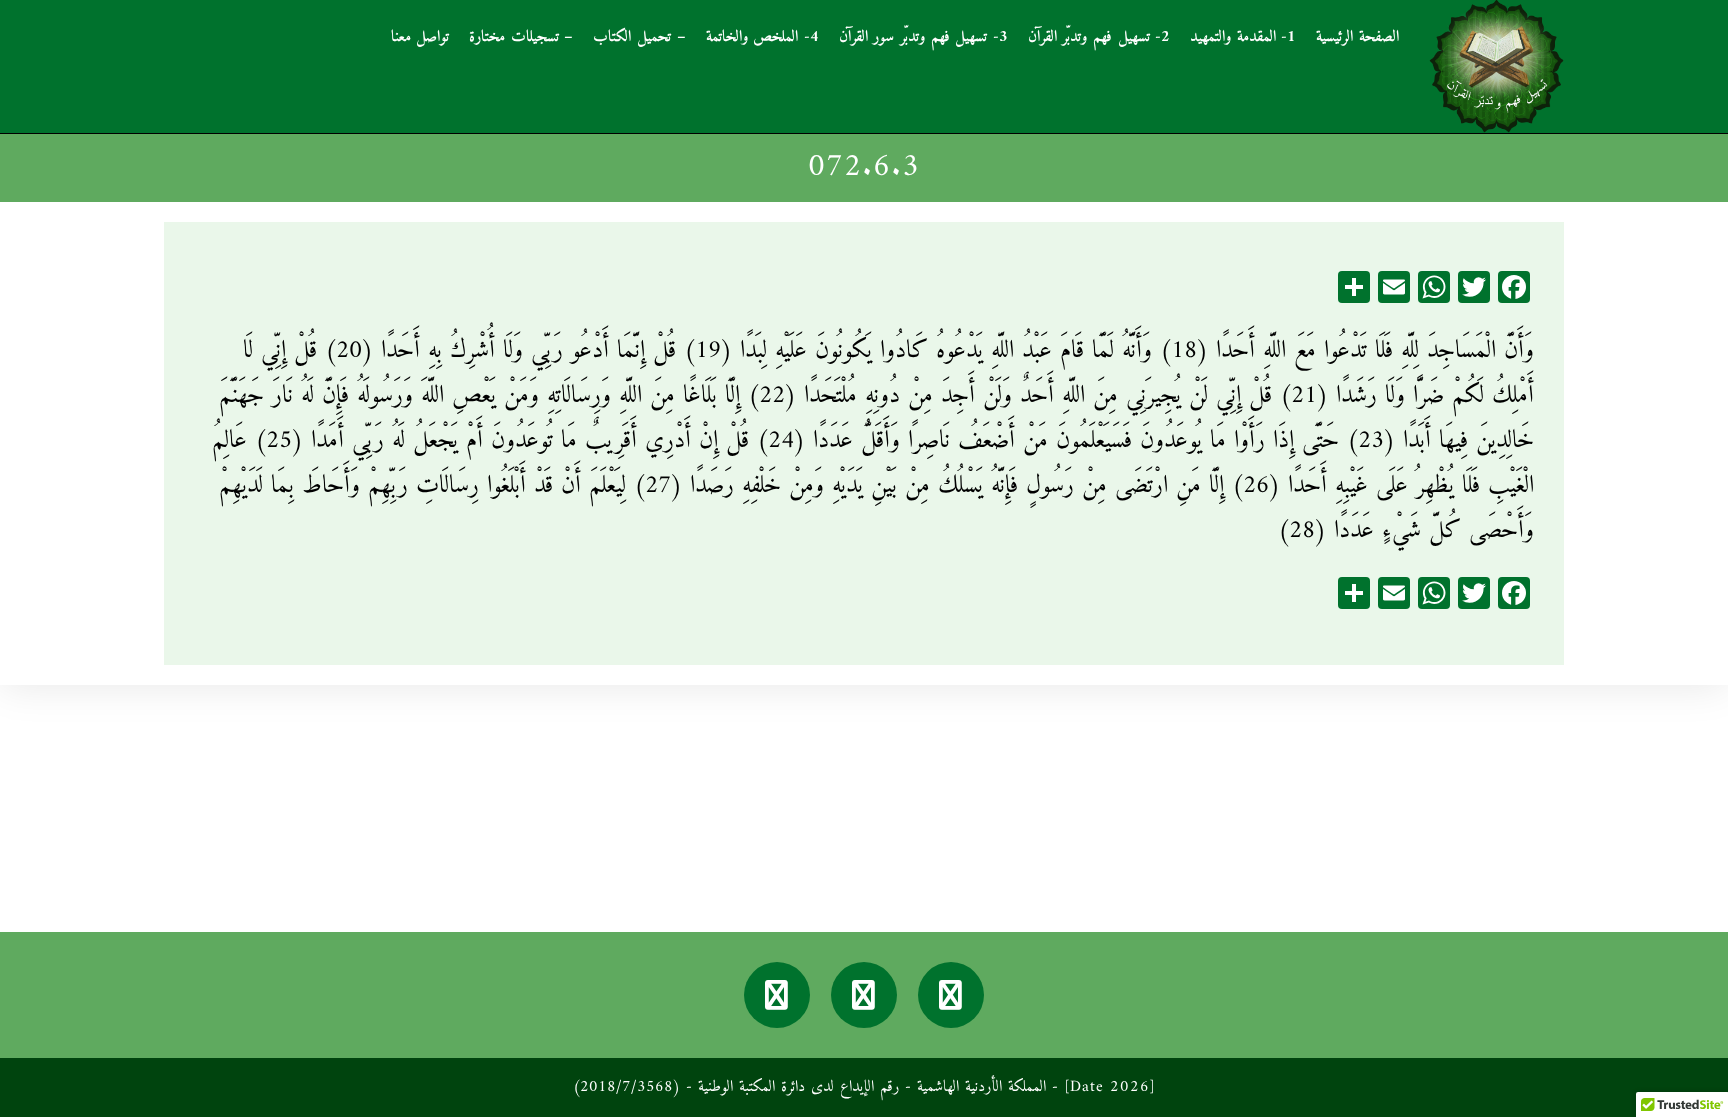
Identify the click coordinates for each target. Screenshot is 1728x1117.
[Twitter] (864, 995)
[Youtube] (777, 995)
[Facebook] (951, 995)
